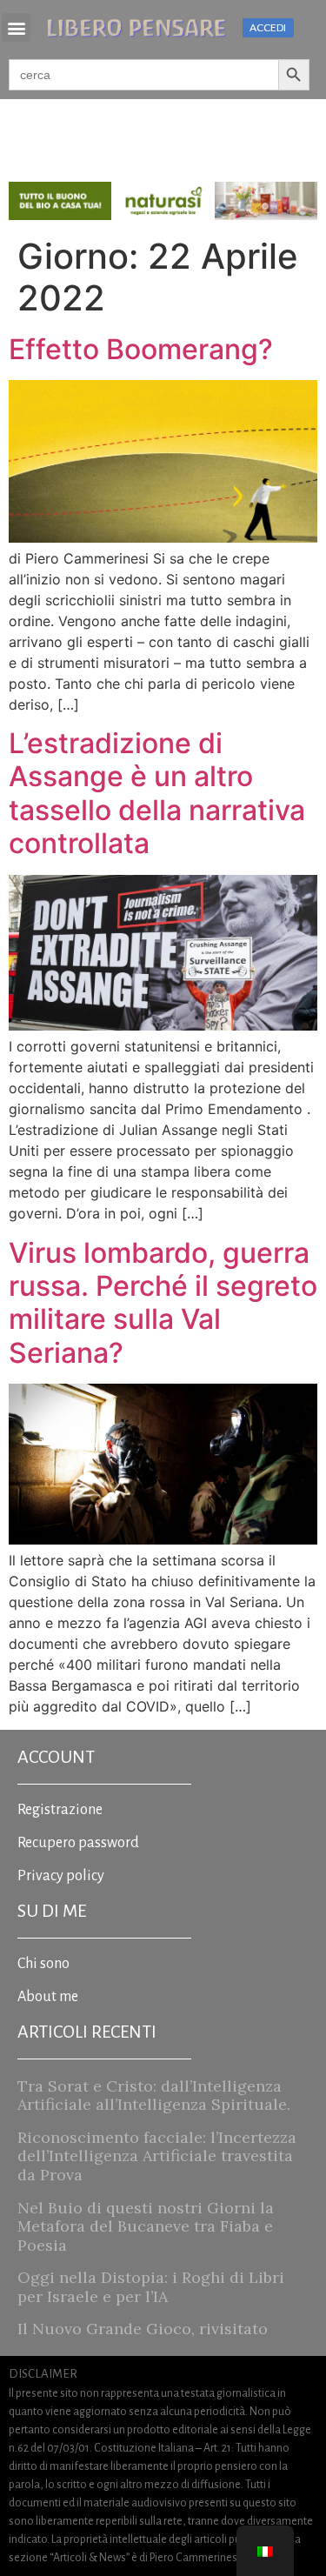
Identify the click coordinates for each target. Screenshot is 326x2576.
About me (48, 1997)
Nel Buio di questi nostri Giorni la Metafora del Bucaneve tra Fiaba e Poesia (146, 2226)
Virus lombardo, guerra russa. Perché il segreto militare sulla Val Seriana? (163, 1303)
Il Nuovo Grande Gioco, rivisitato (143, 2329)
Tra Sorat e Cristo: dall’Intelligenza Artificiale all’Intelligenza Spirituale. (154, 2096)
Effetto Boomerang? (141, 349)
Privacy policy (61, 1876)
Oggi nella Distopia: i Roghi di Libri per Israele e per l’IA (151, 2287)
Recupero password (78, 1843)
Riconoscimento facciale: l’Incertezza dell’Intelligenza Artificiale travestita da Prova (157, 2156)
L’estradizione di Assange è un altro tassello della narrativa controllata (157, 793)
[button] (16, 27)
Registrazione (60, 1810)
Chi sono (43, 1964)
